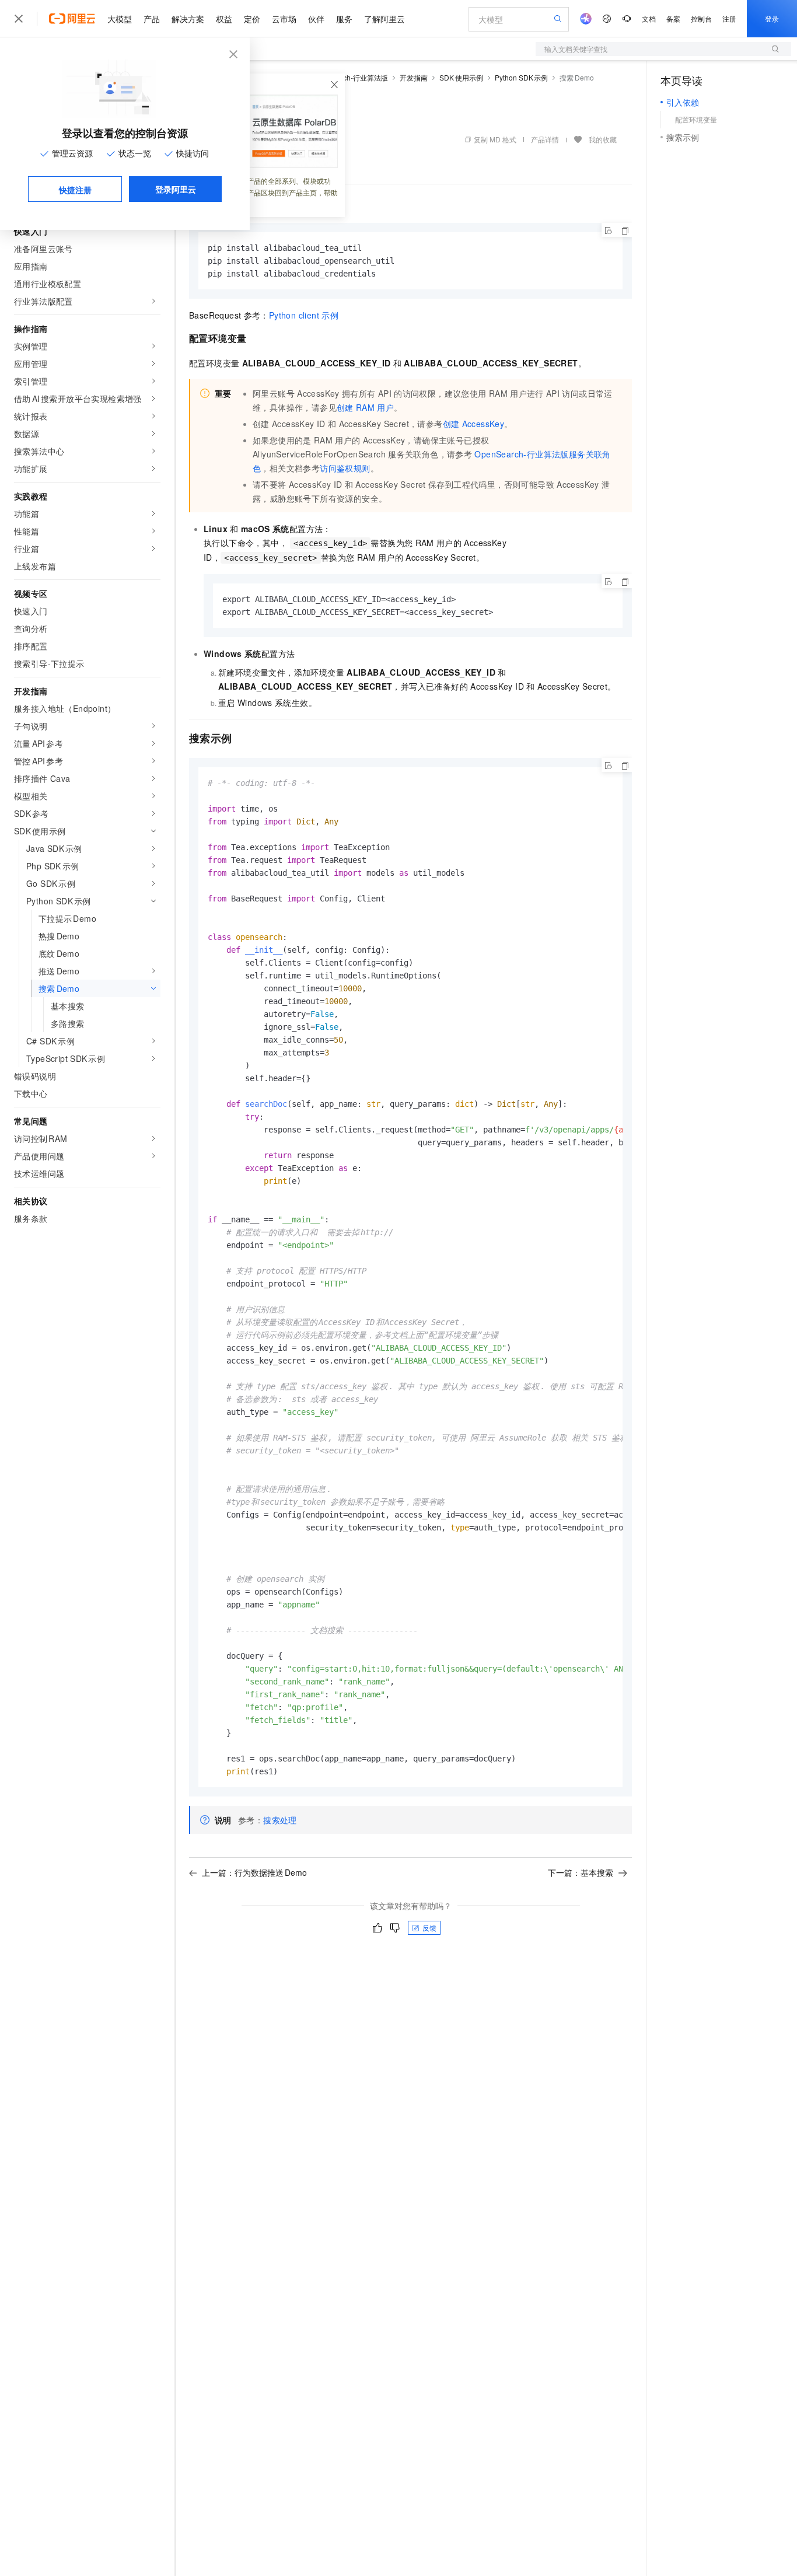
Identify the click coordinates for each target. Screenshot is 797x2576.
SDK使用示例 (461, 77)
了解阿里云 (384, 19)
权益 (224, 19)
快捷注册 (75, 190)
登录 (772, 18)
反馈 (429, 1927)
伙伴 (316, 19)
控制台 (701, 18)
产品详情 (545, 139)
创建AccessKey (474, 424)
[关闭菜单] (19, 19)
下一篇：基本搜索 (581, 1872)
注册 (729, 18)
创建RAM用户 (365, 407)
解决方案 (188, 19)
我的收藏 (603, 139)
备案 (673, 18)
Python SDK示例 (522, 77)
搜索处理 (280, 1820)
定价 (252, 19)
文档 (649, 18)
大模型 (120, 19)
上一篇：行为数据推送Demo (254, 1872)
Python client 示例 (304, 315)
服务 (344, 19)
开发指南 (414, 77)
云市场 (284, 19)
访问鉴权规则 (345, 468)
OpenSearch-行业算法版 (349, 77)
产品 (152, 19)
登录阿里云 (176, 189)
